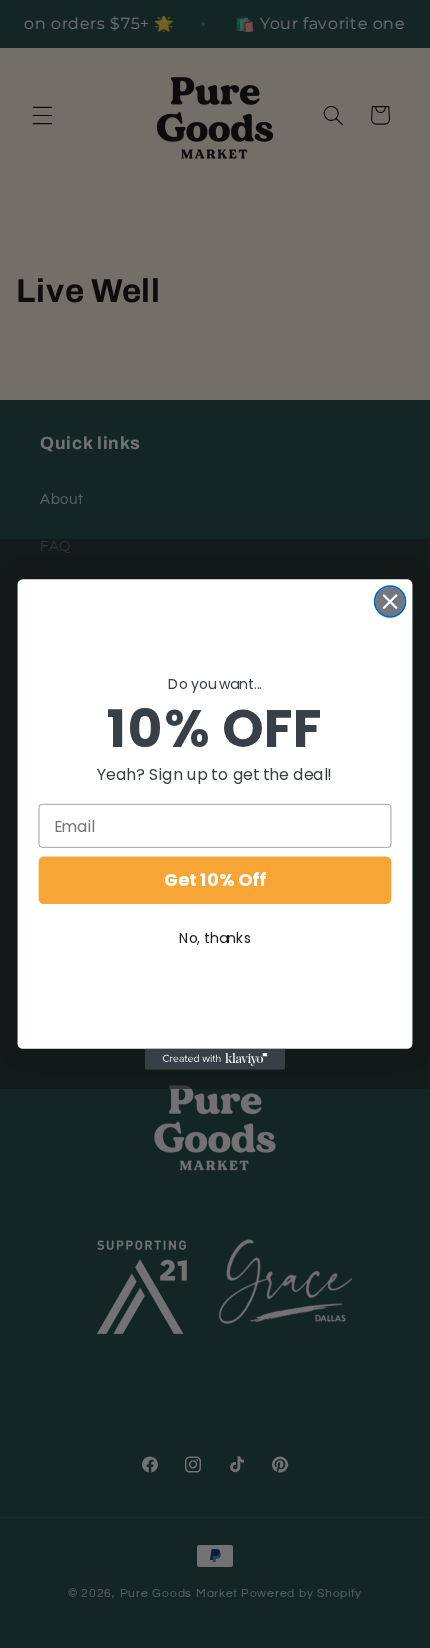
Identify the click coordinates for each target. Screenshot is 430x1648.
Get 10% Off (215, 880)
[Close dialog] (390, 601)
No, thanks (215, 937)
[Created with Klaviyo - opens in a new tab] (215, 1058)
